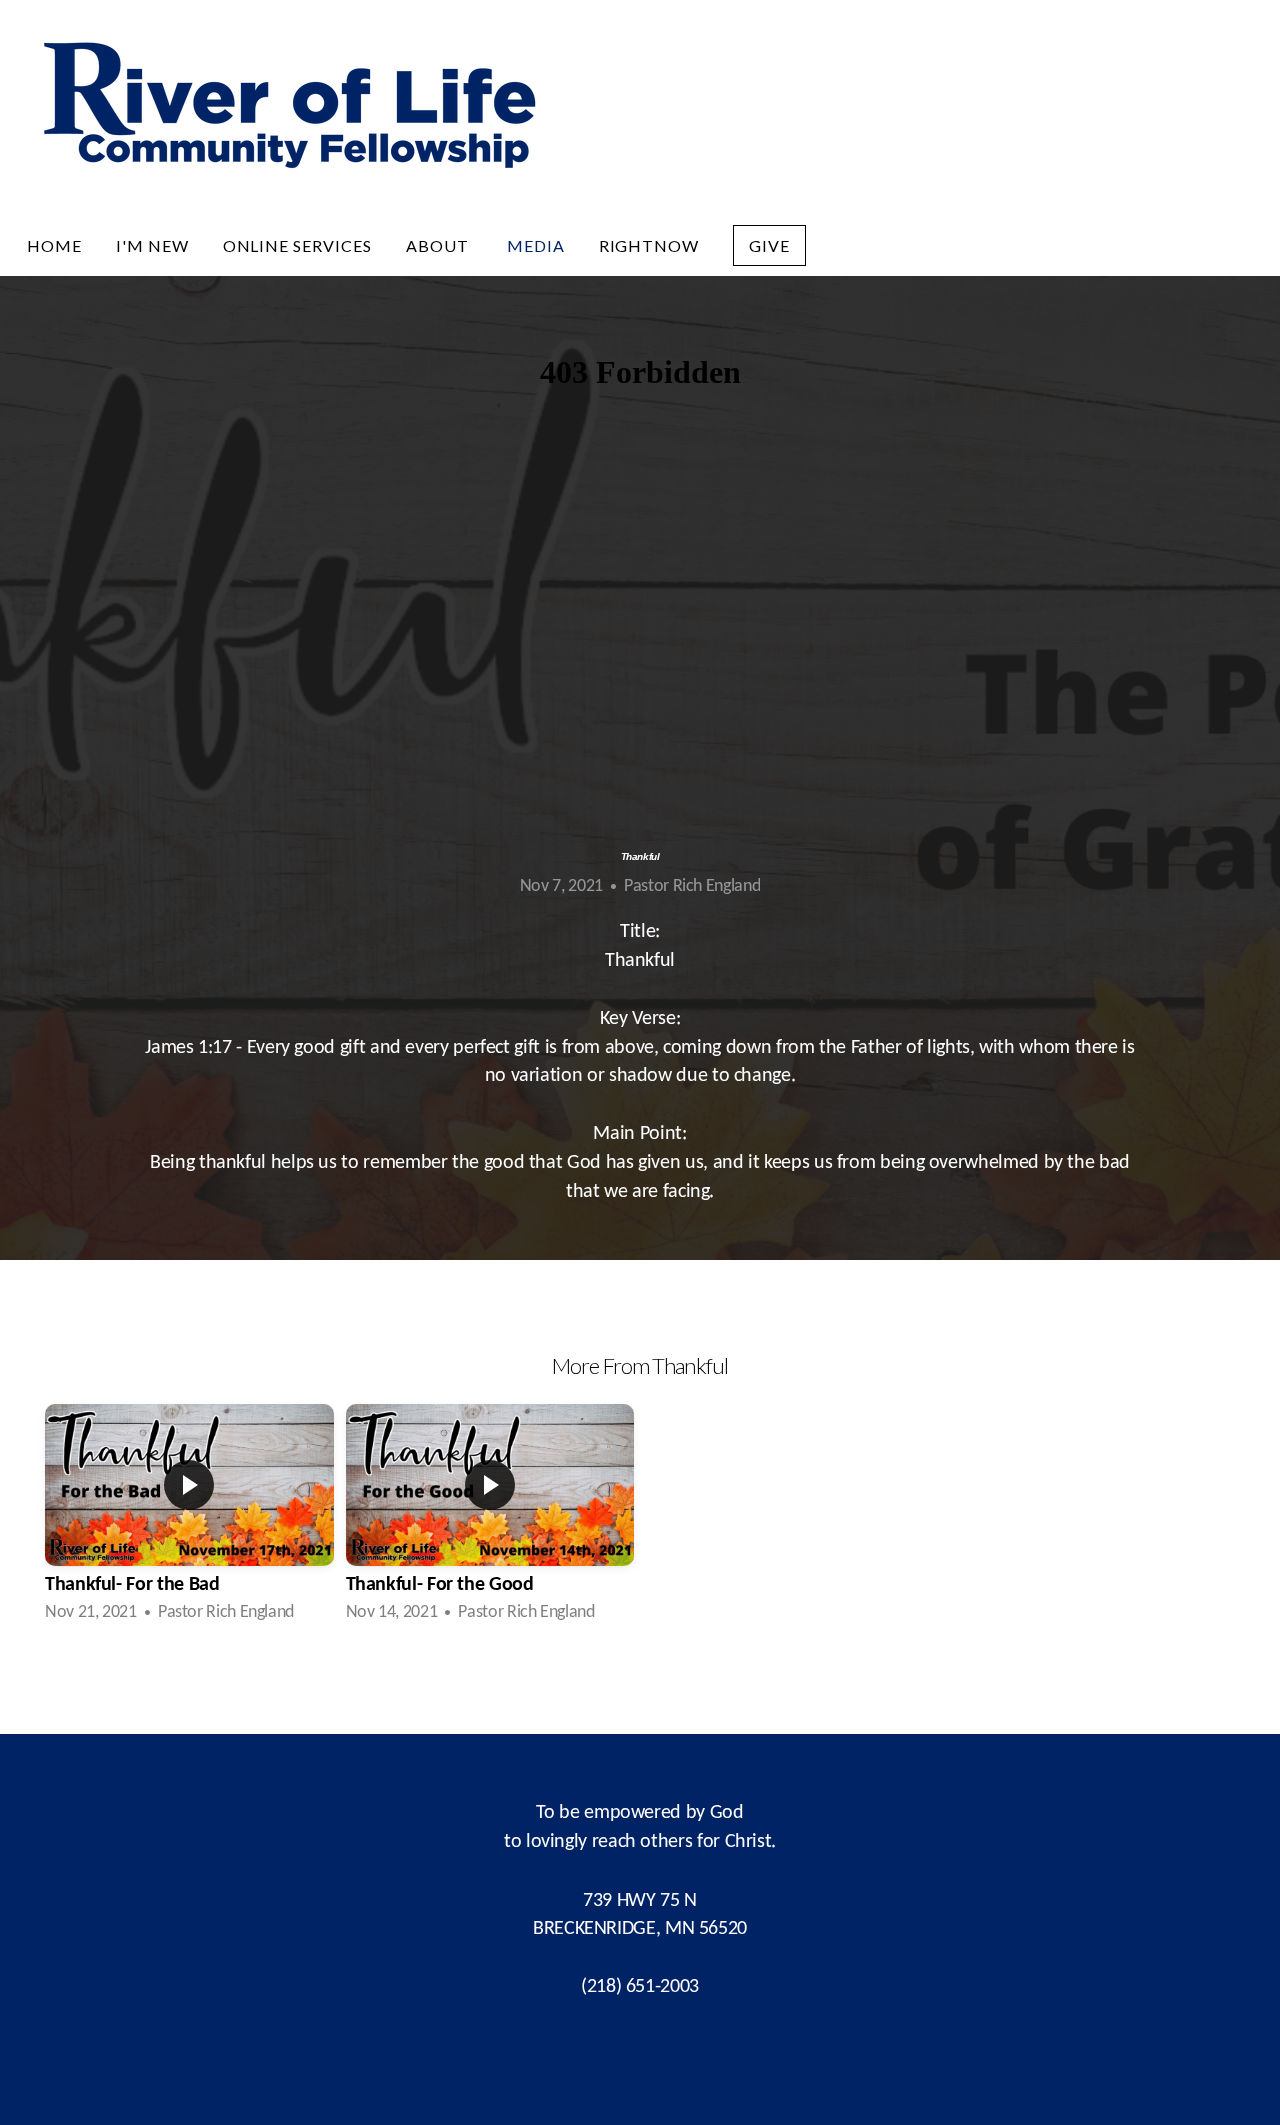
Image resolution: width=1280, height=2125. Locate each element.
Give (769, 245)
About (439, 245)
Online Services (297, 245)
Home (54, 245)
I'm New (152, 245)
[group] (189, 1517)
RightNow (649, 245)
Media (536, 245)
